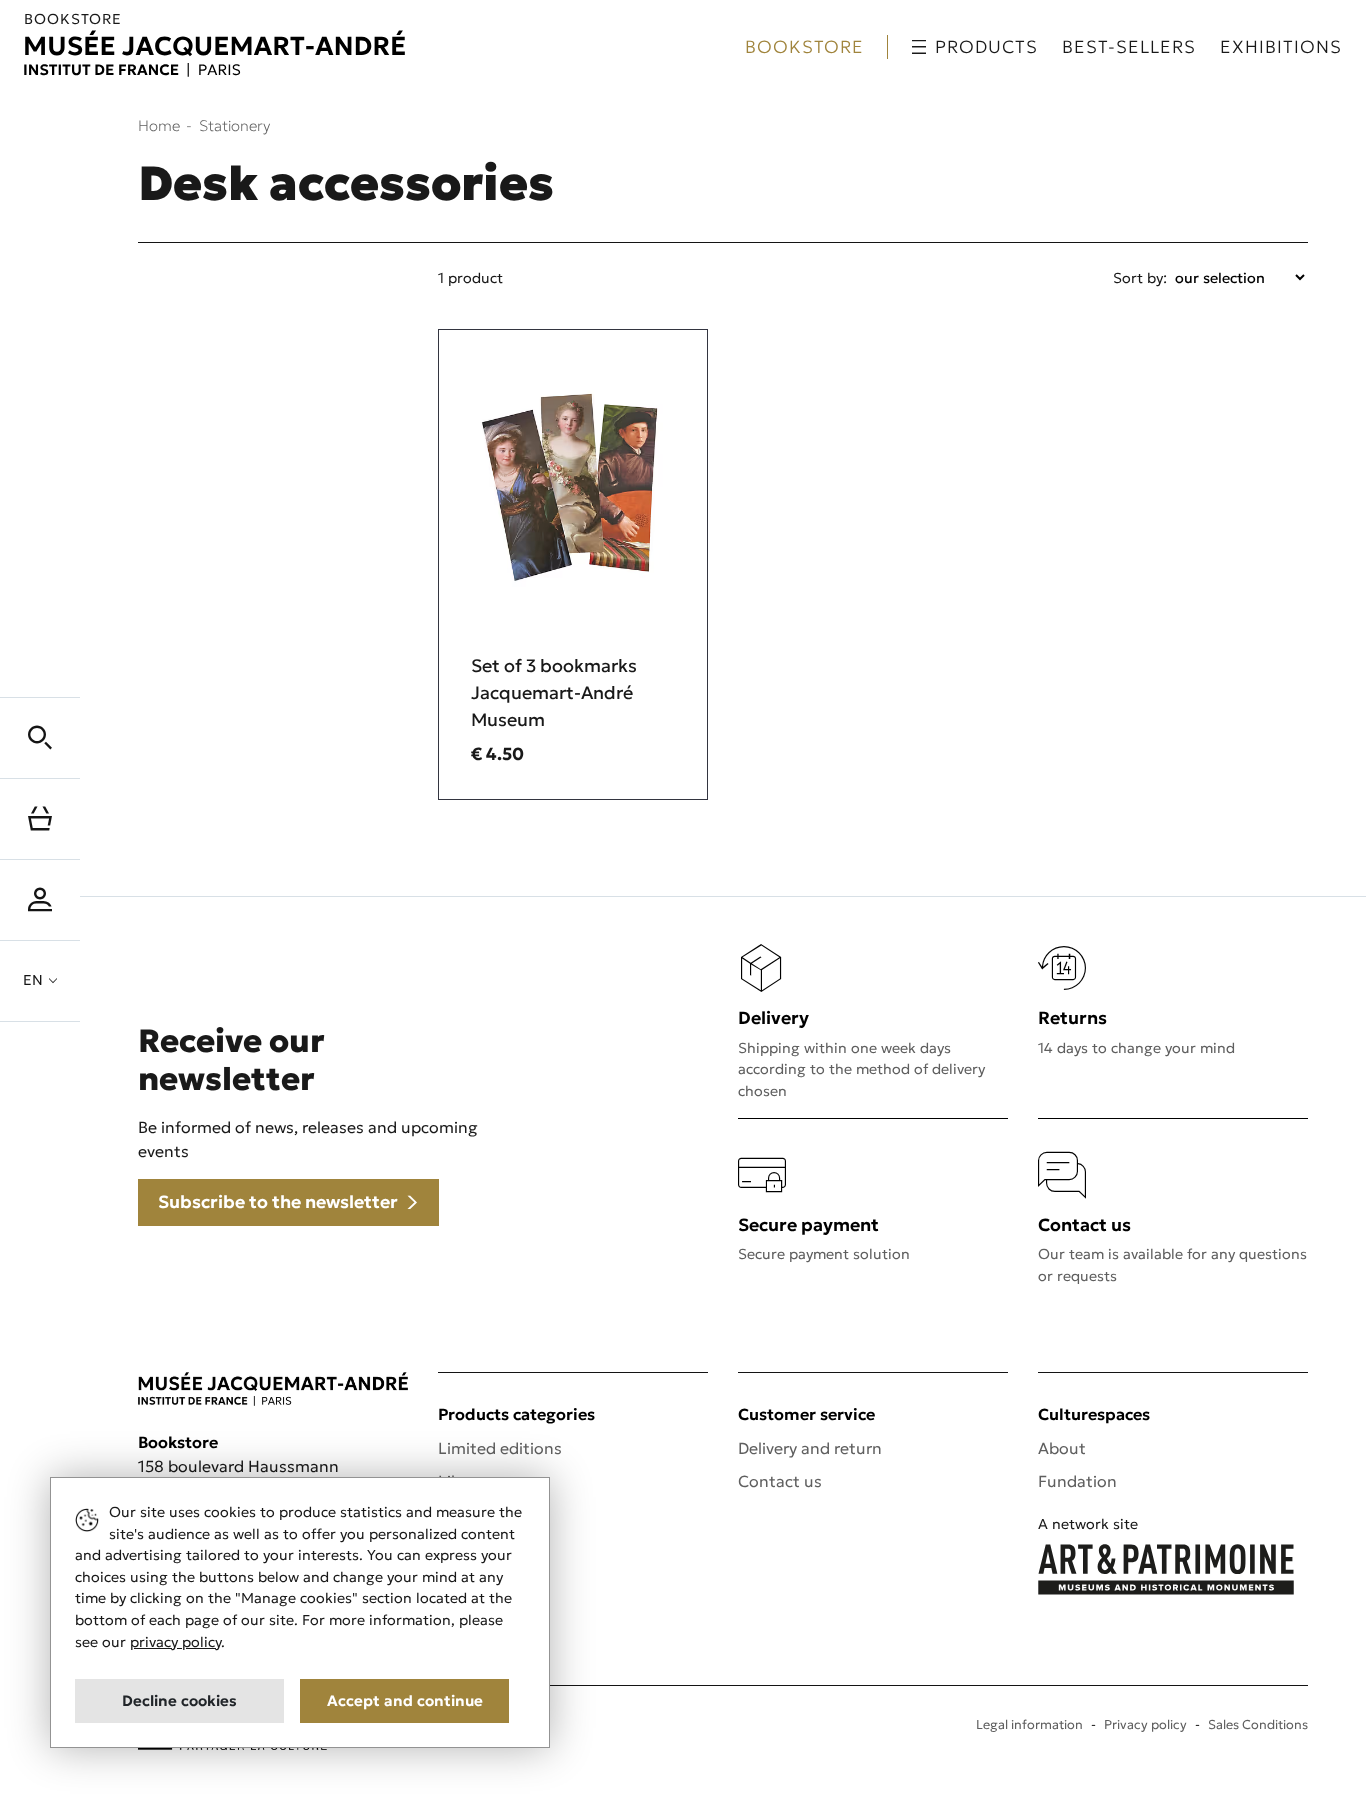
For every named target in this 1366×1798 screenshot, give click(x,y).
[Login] (40, 900)
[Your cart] (40, 819)
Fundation (1077, 1481)
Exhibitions (1281, 47)
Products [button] (986, 47)
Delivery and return (810, 1448)
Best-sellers (1129, 47)
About (1062, 1448)
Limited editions (500, 1448)
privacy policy (175, 1642)
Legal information (1029, 1725)
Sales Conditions (1258, 1725)
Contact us (780, 1481)
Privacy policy (1145, 1725)
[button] (40, 738)
